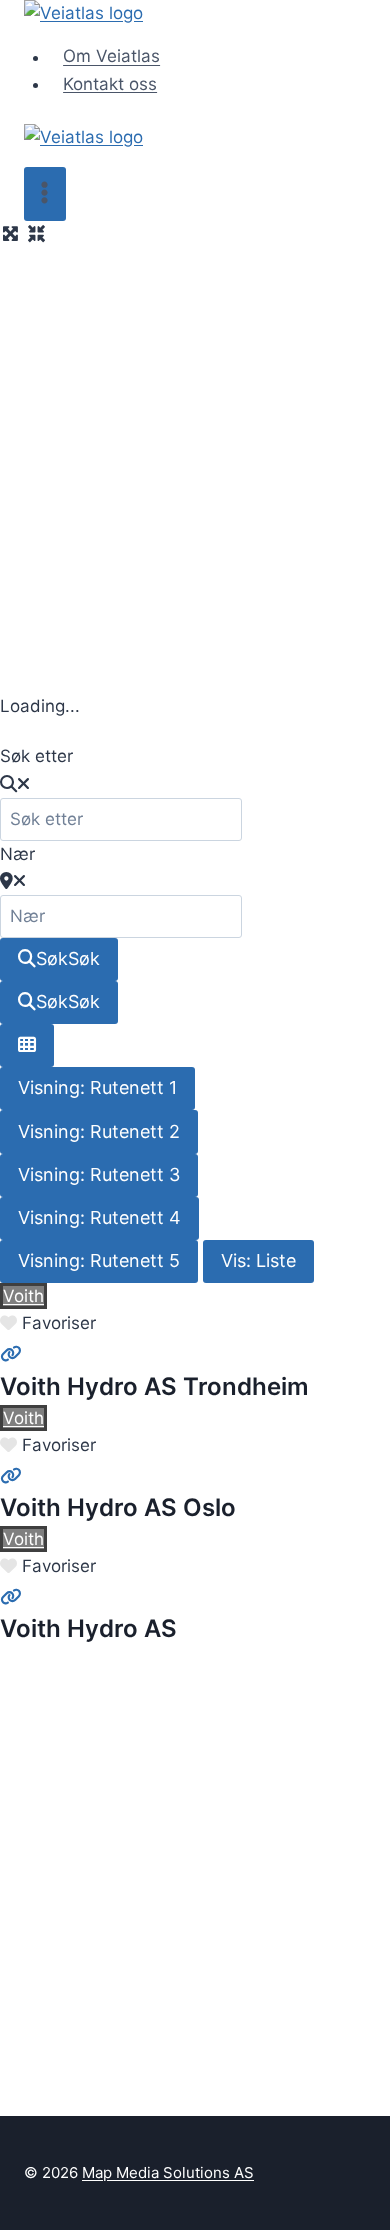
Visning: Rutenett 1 (97, 1087)
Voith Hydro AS (88, 1628)
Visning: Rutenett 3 (99, 1174)
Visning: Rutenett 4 (99, 1217)
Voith (23, 1296)
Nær (17, 854)
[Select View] (27, 1045)
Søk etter (36, 756)
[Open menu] (45, 194)
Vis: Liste (258, 1260)
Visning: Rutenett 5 (99, 1260)
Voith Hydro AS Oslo (118, 1507)
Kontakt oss (110, 84)
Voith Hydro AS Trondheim (154, 1386)
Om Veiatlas (111, 57)
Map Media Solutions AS (168, 2172)
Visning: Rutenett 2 (99, 1131)
